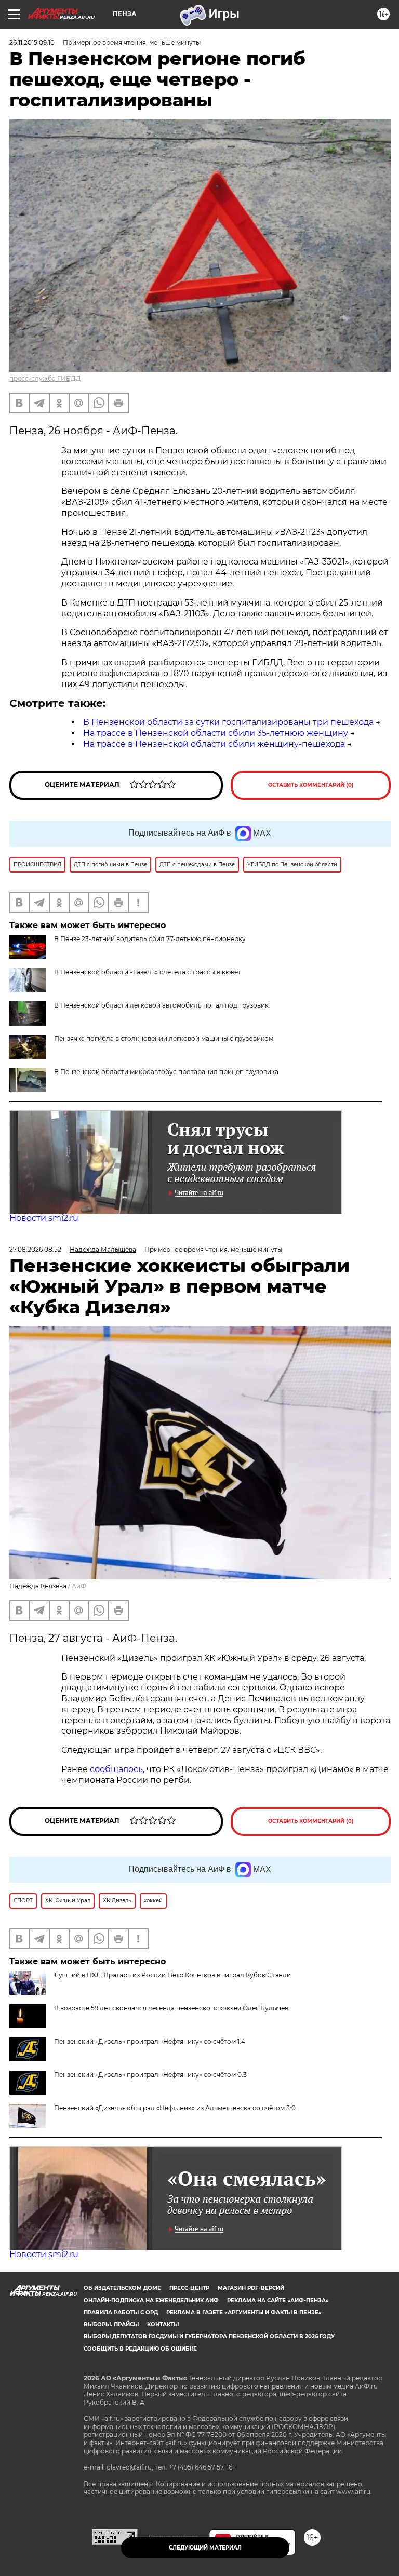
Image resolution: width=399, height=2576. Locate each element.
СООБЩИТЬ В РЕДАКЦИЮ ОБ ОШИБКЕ (140, 2349)
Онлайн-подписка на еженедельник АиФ (151, 2300)
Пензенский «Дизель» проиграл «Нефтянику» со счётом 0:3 (150, 2075)
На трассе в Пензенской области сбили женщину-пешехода (214, 744)
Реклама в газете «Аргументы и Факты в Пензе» (244, 2312)
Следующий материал (205, 2548)
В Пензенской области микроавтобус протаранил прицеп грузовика (166, 1072)
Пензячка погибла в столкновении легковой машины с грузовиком (164, 1038)
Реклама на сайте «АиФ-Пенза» (278, 2300)
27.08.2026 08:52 (35, 1249)
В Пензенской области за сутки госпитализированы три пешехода (228, 722)
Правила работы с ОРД (121, 2312)
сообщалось (116, 1769)
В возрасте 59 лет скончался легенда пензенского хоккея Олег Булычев (171, 2008)
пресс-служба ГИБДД (45, 378)
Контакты (163, 2324)
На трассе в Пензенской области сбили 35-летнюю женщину (216, 733)
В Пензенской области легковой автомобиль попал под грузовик (161, 1005)
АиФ (79, 1586)
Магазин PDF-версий (251, 2288)
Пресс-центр (189, 2288)
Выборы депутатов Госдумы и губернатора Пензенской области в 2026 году (209, 2336)
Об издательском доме (122, 2288)
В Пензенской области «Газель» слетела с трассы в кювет (148, 972)
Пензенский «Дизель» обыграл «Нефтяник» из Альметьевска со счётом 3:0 (175, 2108)
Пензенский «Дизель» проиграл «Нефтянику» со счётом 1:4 (150, 2041)
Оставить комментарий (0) (311, 785)
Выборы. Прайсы (111, 2324)
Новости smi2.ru (44, 1218)
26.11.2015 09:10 (32, 42)
